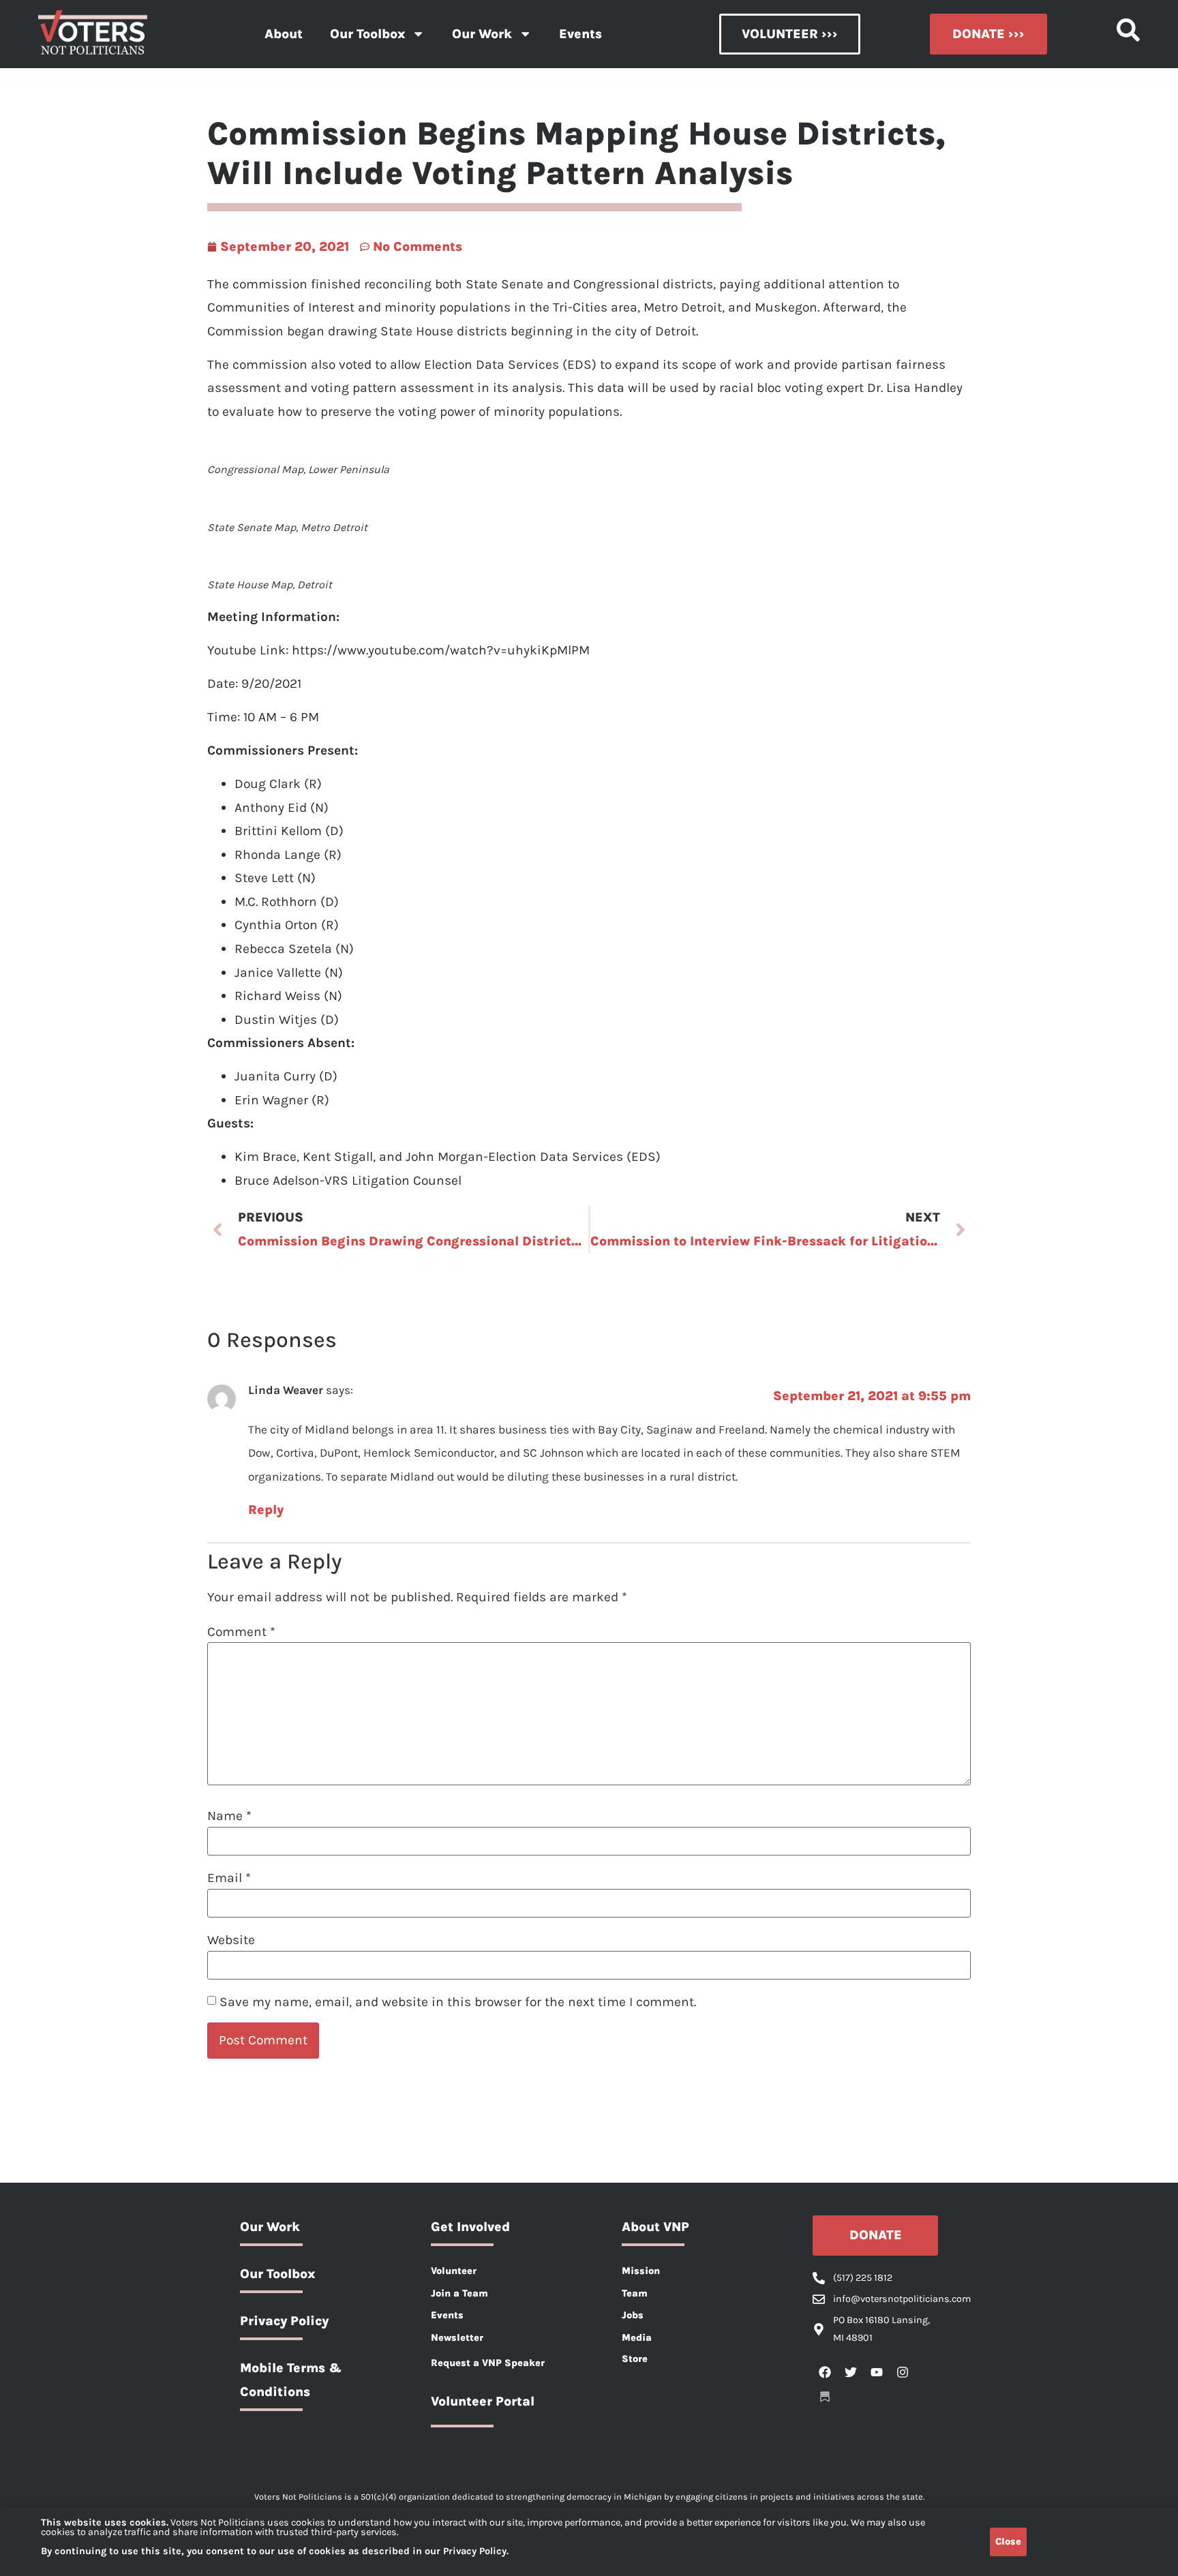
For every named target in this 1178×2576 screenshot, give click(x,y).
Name (229, 1816)
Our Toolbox (367, 34)
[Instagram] (903, 2372)
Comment (241, 1632)
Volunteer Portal (483, 2401)
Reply (266, 1510)
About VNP (655, 2227)
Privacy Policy (284, 2321)
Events (580, 34)
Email (229, 1878)
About (284, 34)
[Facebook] (825, 2372)
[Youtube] (877, 2372)
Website (231, 1940)
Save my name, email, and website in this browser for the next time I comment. (458, 2002)
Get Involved (470, 2227)
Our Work (482, 34)
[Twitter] (851, 2372)
